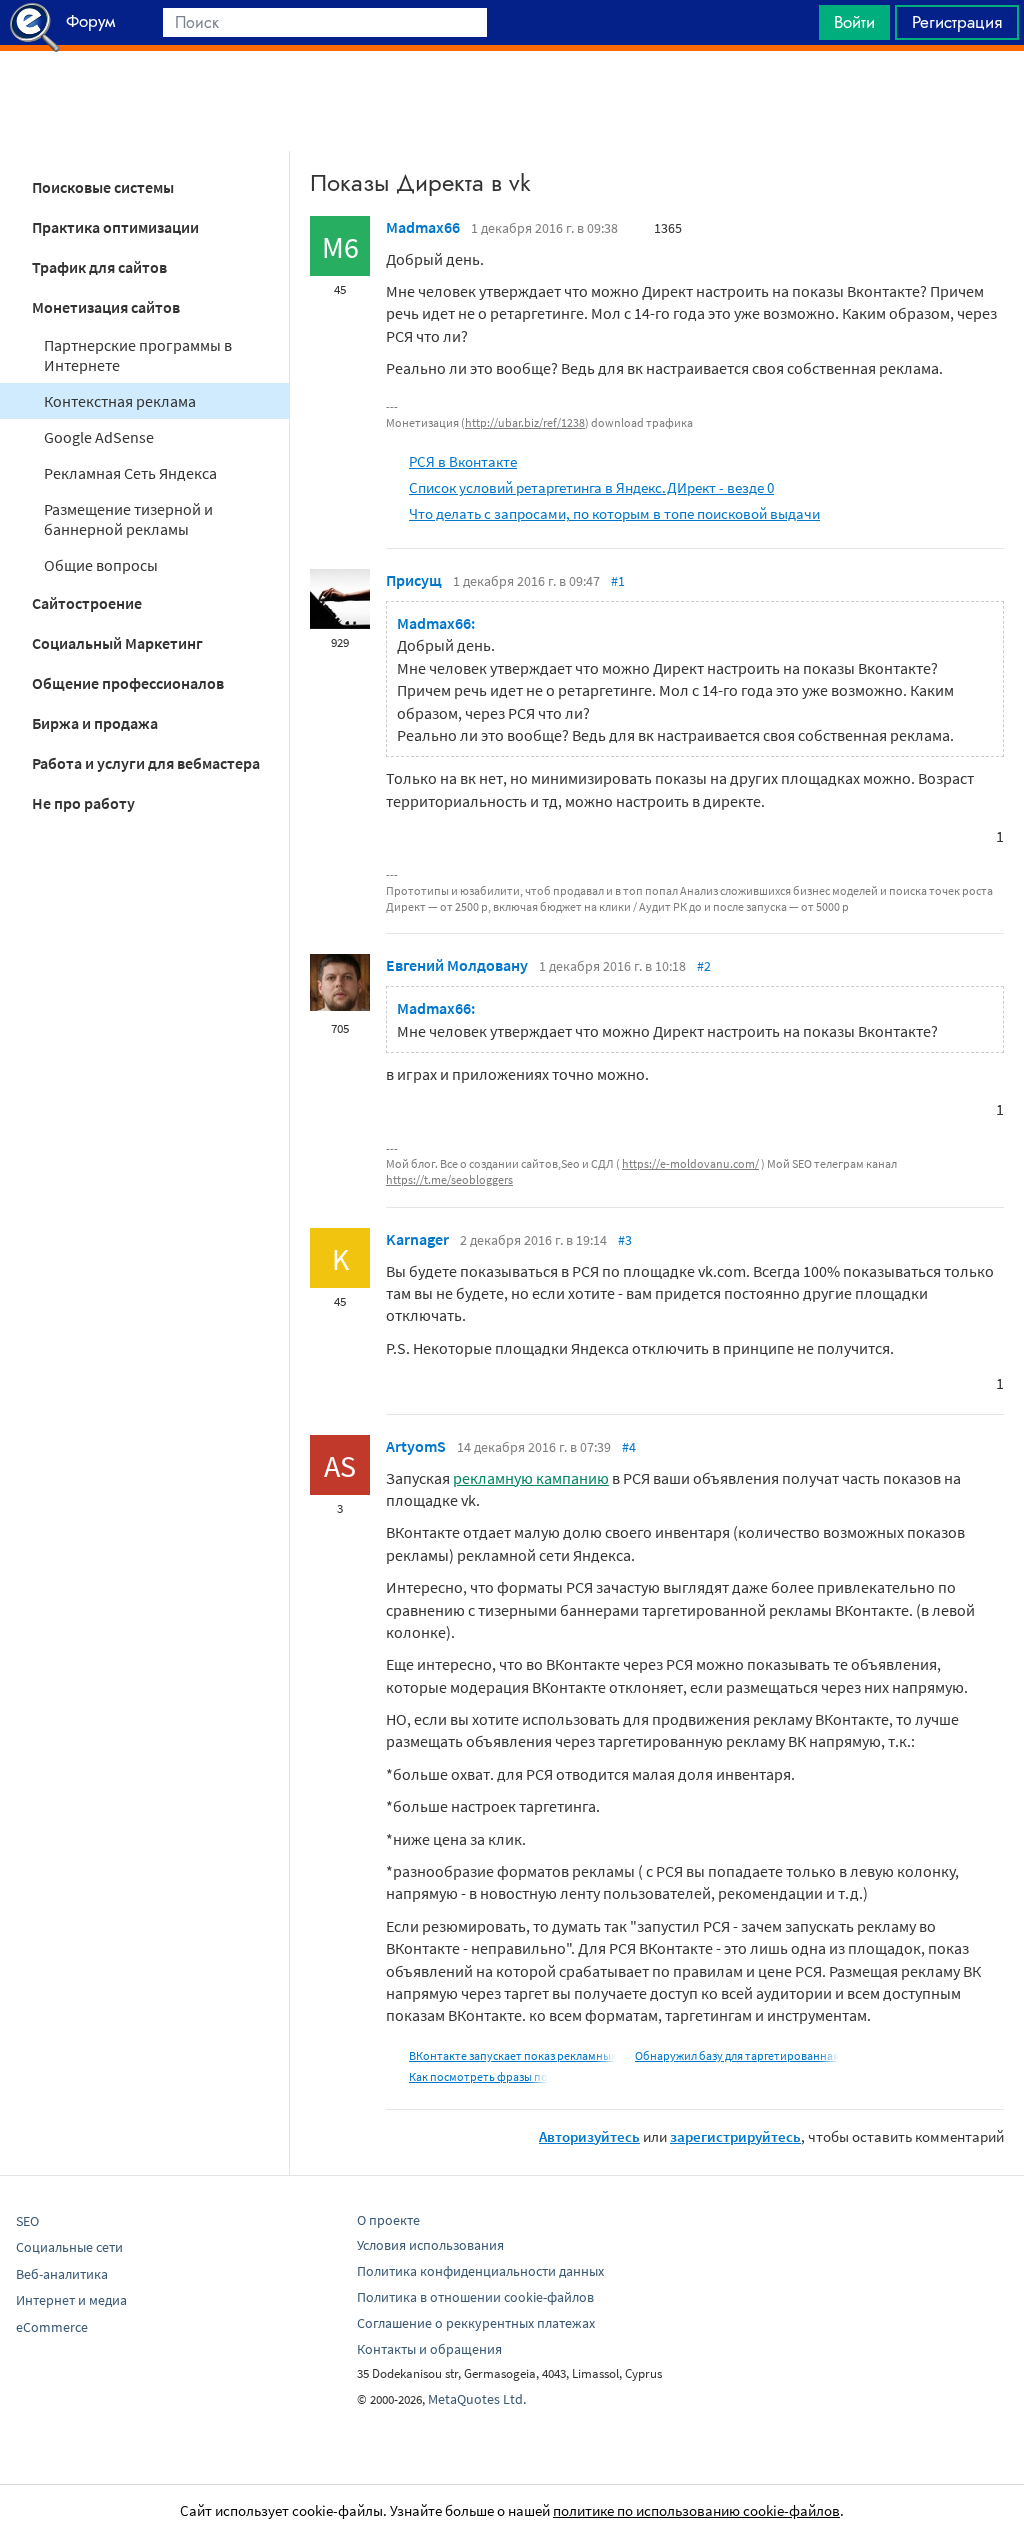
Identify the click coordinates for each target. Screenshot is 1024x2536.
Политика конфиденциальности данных (480, 2271)
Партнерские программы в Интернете (138, 355)
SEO (27, 2221)
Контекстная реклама (120, 401)
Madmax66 (423, 227)
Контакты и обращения (429, 2349)
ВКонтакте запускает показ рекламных (512, 2055)
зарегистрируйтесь (735, 2136)
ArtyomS (416, 1446)
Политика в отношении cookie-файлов (475, 2297)
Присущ (414, 580)
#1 (618, 581)
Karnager (417, 1239)
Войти (854, 22)
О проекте (388, 2220)
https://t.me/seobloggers (449, 1179)
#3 (625, 1240)
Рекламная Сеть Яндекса (130, 473)
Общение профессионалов (128, 683)
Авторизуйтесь (589, 2136)
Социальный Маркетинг (117, 643)
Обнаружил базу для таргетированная (737, 2055)
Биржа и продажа (95, 723)
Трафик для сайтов (99, 267)
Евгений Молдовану (457, 965)
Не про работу (83, 803)
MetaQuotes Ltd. (477, 2399)
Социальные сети (69, 2247)
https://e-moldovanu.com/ (690, 1163)
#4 (629, 1447)
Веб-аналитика (62, 2274)
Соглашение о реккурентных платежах (476, 2323)
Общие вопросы (101, 565)
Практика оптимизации (115, 227)
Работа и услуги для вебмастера (146, 763)
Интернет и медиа (71, 2300)
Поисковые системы (103, 187)
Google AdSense (99, 437)
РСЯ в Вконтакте (463, 461)
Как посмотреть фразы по (478, 2076)
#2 (704, 966)
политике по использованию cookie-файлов (696, 2510)
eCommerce (52, 2327)
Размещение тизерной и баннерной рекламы (128, 519)
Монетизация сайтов (106, 307)
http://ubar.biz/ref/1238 (525, 422)
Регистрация (957, 22)
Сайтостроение (87, 603)
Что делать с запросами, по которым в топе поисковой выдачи (614, 513)
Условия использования (430, 2245)
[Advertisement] (512, 101)
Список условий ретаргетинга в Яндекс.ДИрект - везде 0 (591, 487)
